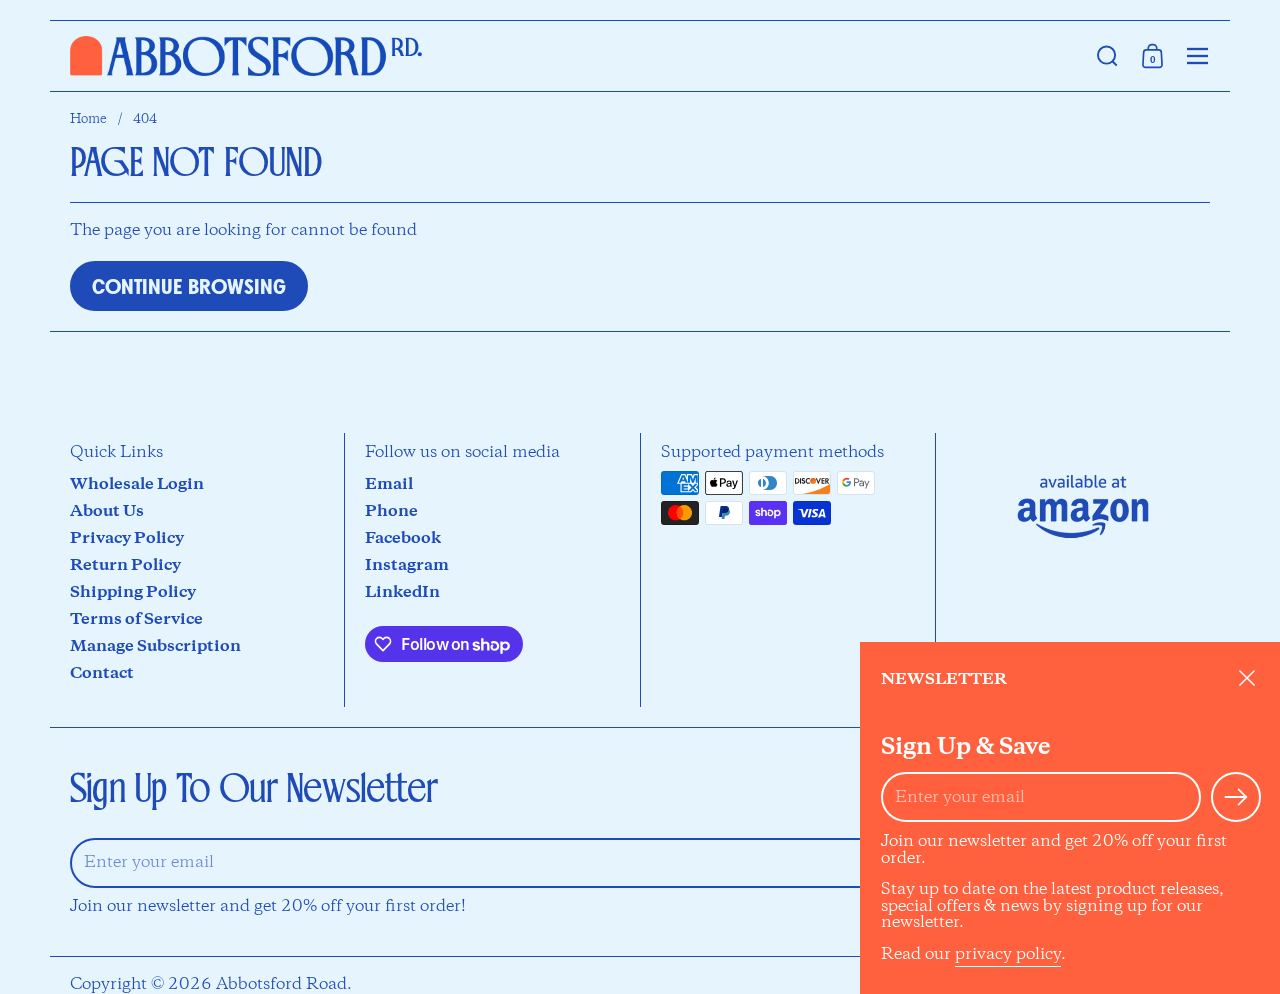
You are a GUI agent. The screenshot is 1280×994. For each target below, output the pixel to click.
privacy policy (1008, 954)
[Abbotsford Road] (246, 56)
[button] (1107, 56)
